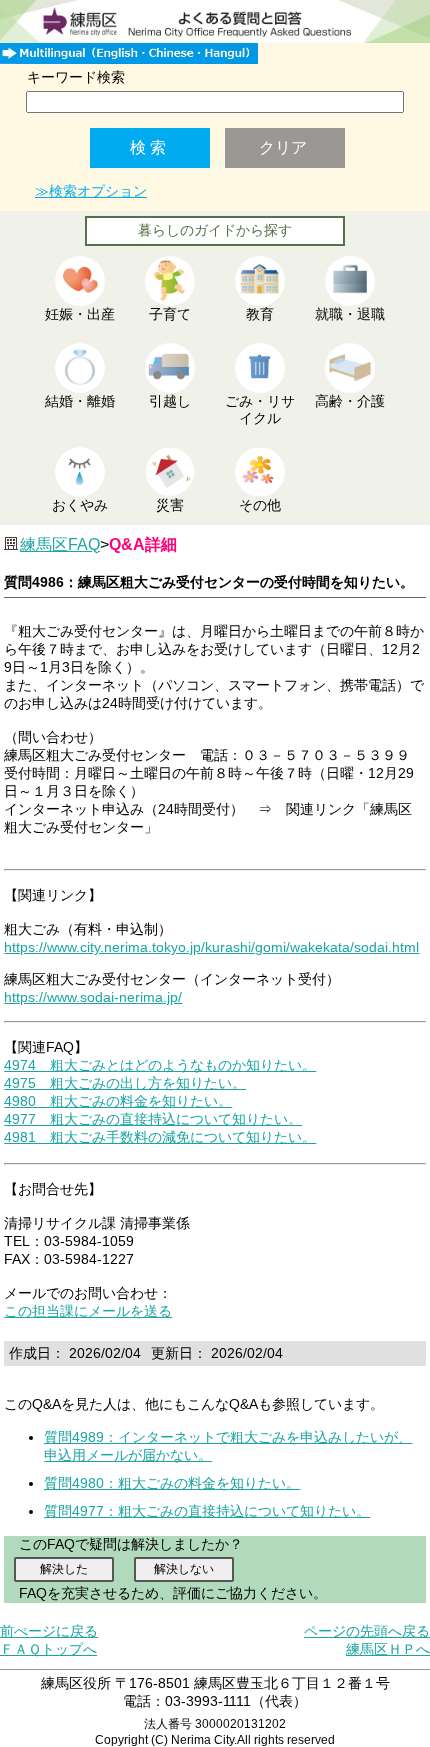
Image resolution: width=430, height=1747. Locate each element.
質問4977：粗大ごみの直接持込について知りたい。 (207, 1511)
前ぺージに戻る (49, 1631)
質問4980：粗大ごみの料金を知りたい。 (172, 1483)
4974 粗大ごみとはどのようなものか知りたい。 (160, 1065)
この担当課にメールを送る (88, 1311)
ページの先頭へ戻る (367, 1631)
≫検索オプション (91, 191)
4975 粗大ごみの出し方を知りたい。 (125, 1083)
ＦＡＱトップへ (48, 1649)
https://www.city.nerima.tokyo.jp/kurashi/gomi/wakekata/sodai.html (211, 947)
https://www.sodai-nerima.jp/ (93, 997)
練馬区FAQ (60, 544)
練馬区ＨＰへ (388, 1649)
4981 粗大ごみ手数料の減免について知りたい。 (160, 1137)
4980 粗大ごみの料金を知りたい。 (118, 1101)
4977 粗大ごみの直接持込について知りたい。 (153, 1119)
